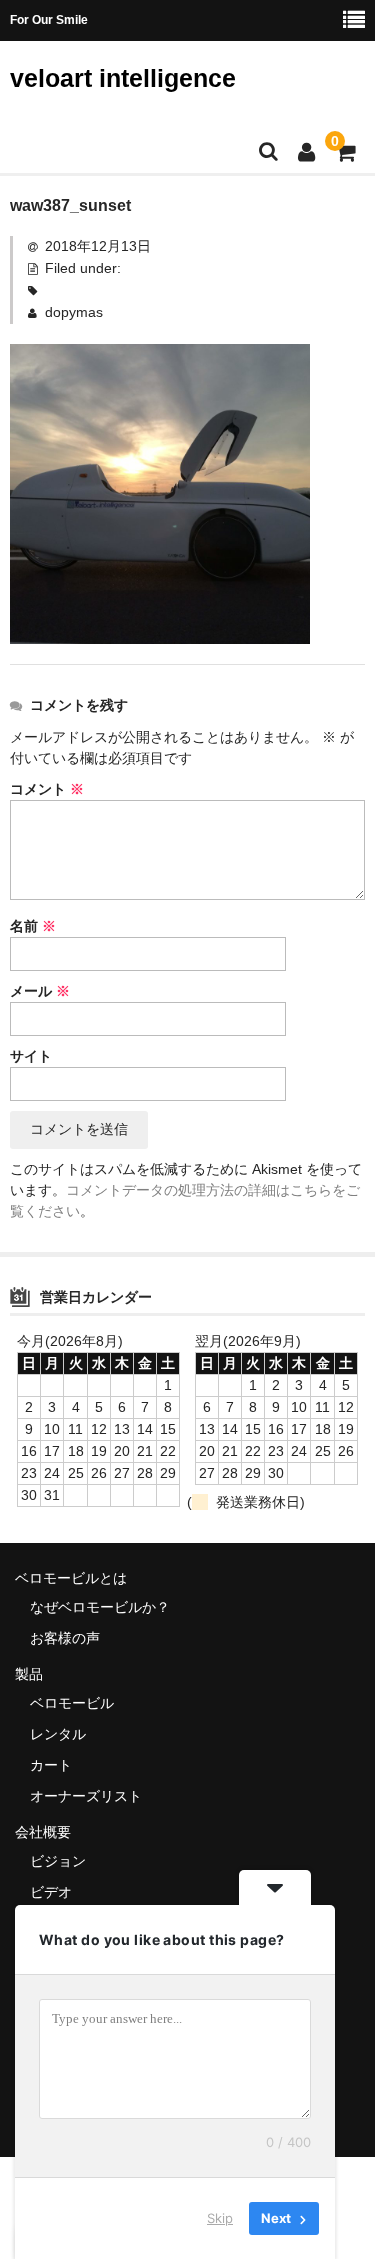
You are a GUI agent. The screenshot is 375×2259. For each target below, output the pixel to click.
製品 (29, 1674)
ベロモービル (72, 1703)
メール (40, 991)
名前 (33, 926)
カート (51, 1765)
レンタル (58, 1734)
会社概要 (43, 1832)
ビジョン (58, 1861)
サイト (31, 1056)
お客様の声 (65, 1638)
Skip (220, 2218)
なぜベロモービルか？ (100, 1607)
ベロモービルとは (71, 1578)
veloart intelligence (123, 78)
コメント (47, 789)
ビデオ (51, 1892)
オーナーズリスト (86, 1796)
